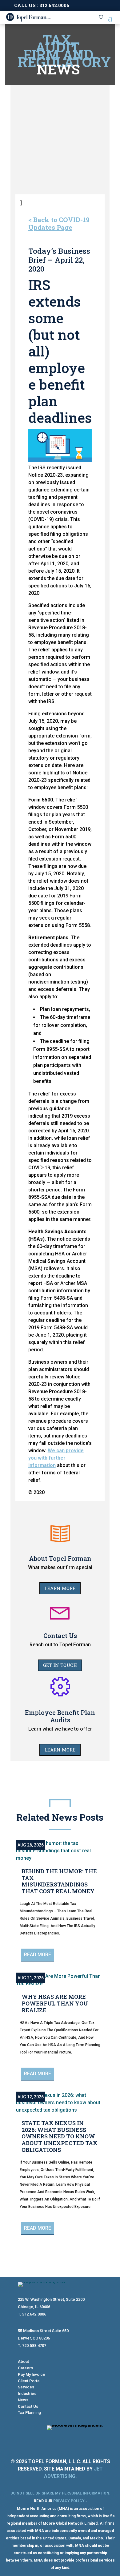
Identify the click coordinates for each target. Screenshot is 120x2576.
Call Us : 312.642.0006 (42, 5)
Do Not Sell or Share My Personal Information (60, 2493)
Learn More (60, 1588)
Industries (27, 2393)
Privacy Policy (69, 2501)
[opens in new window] (86, 2438)
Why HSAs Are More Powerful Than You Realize (55, 2003)
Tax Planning (29, 2413)
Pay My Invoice (32, 2374)
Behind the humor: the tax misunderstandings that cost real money (59, 1881)
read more (38, 1955)
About (23, 2361)
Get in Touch (60, 1665)
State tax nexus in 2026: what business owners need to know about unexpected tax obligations (60, 2136)
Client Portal (29, 2381)
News (23, 2400)
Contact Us (28, 2406)
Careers (25, 2368)
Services (26, 2387)
